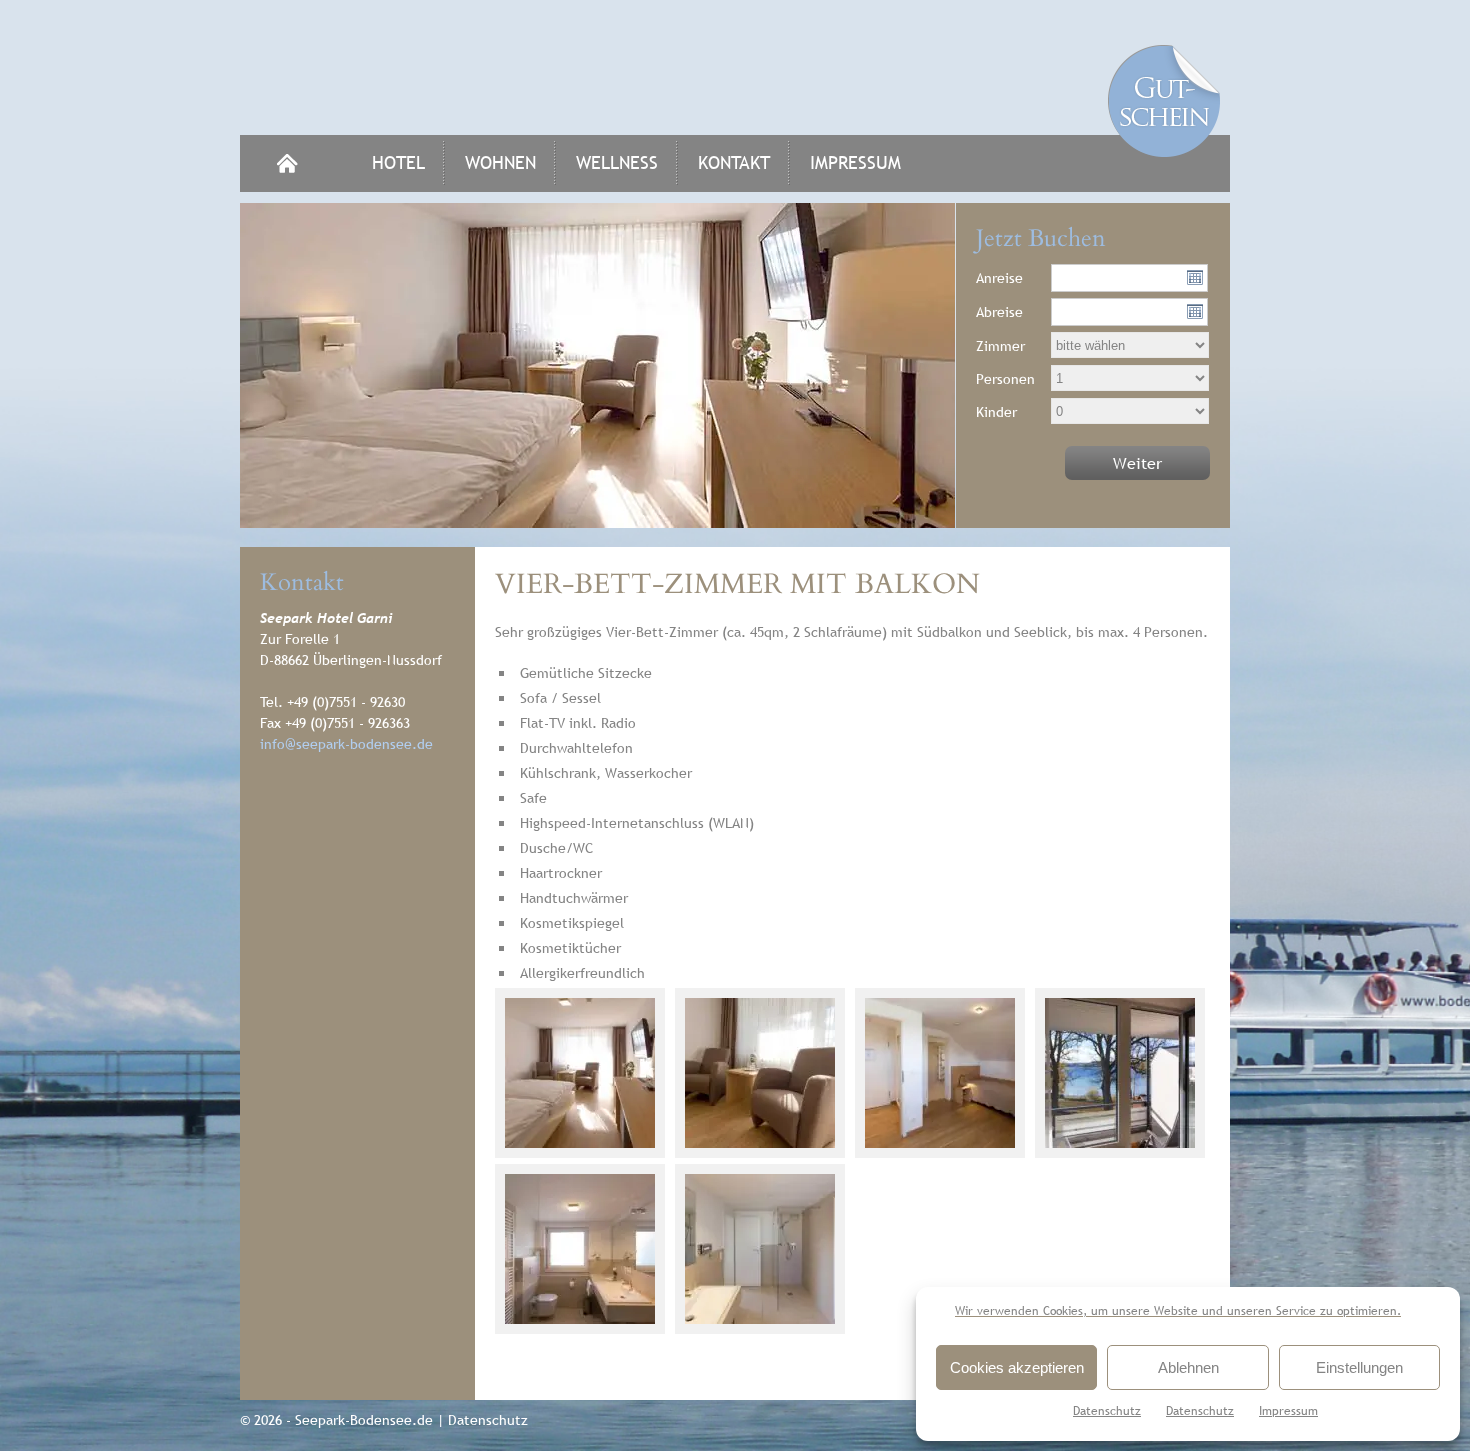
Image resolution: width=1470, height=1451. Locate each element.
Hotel (398, 162)
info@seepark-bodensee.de (346, 744)
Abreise (999, 312)
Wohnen (500, 162)
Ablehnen (1188, 1367)
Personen (1005, 379)
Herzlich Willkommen (287, 163)
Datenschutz (1107, 1411)
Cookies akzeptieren (1017, 1367)
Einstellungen (1359, 1367)
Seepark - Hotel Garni (735, 67)
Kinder (996, 412)
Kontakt (734, 162)
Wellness (617, 162)
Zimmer (1000, 346)
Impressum (1288, 1411)
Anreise (999, 278)
